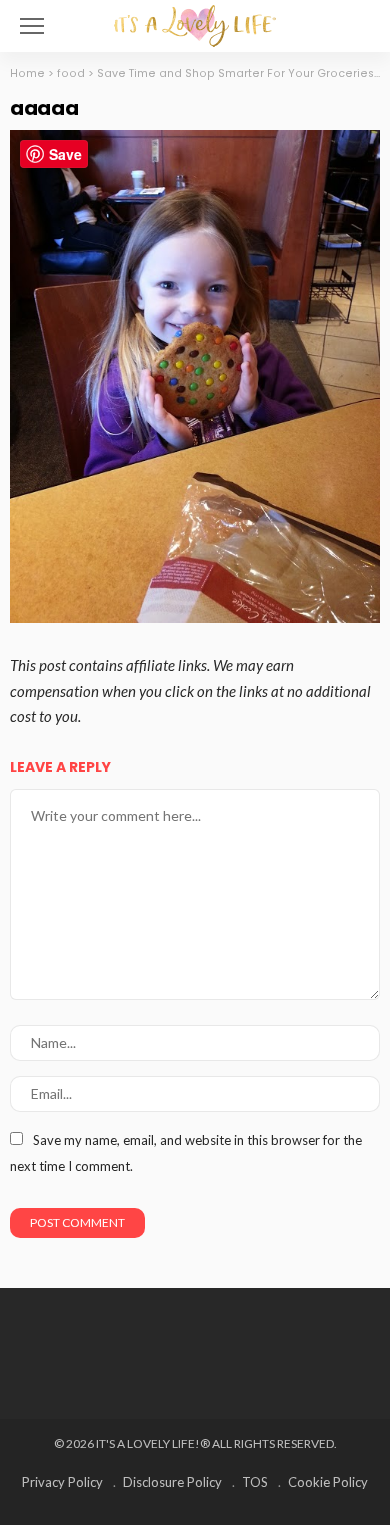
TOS (255, 1482)
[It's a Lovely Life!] (195, 23)
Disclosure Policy (172, 1482)
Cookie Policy (328, 1482)
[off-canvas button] (32, 26)
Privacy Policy (62, 1482)
